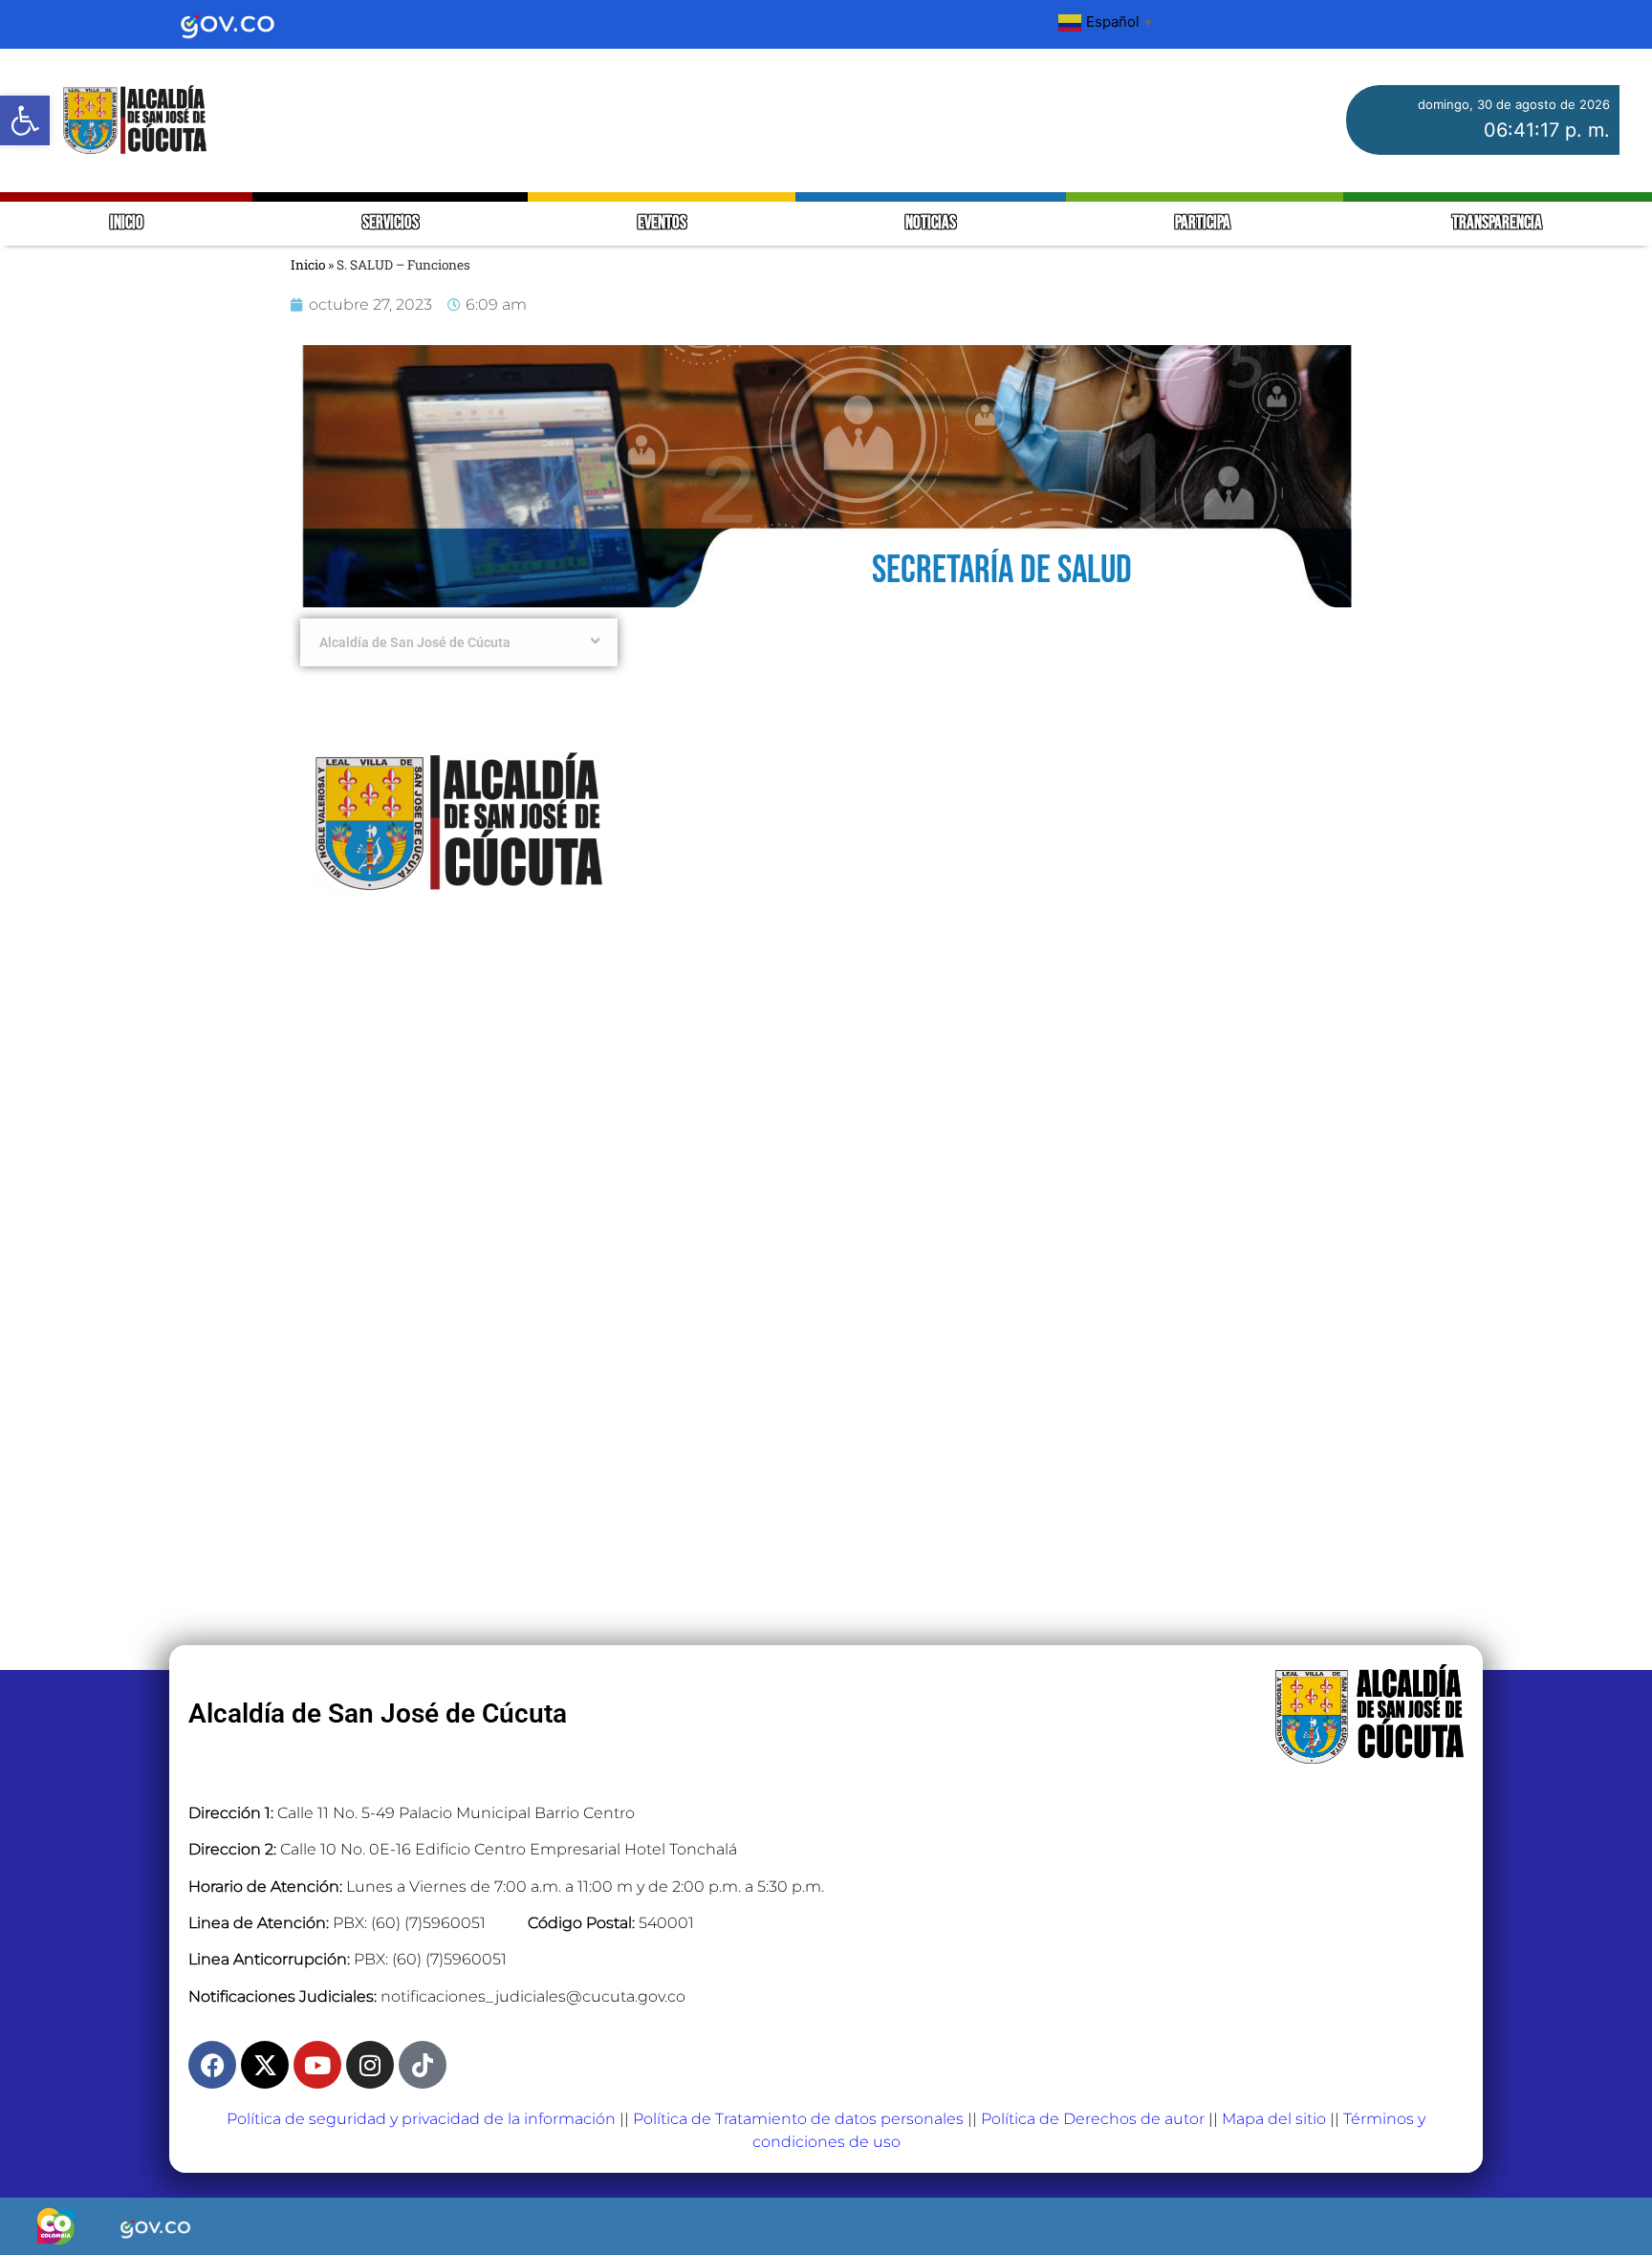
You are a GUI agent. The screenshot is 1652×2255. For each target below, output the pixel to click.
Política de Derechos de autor (1093, 2119)
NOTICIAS (931, 223)
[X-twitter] (265, 2065)
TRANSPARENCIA (1497, 223)
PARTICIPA (1204, 223)
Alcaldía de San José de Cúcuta (415, 642)
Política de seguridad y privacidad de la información (421, 2119)
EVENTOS (662, 223)
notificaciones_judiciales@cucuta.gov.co (533, 1996)
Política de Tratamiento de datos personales (798, 2119)
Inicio (308, 265)
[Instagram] (370, 2065)
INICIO (127, 223)
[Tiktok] (423, 2065)
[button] (25, 120)
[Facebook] (212, 2065)
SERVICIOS (391, 223)
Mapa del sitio (1274, 2119)
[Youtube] (317, 2065)
